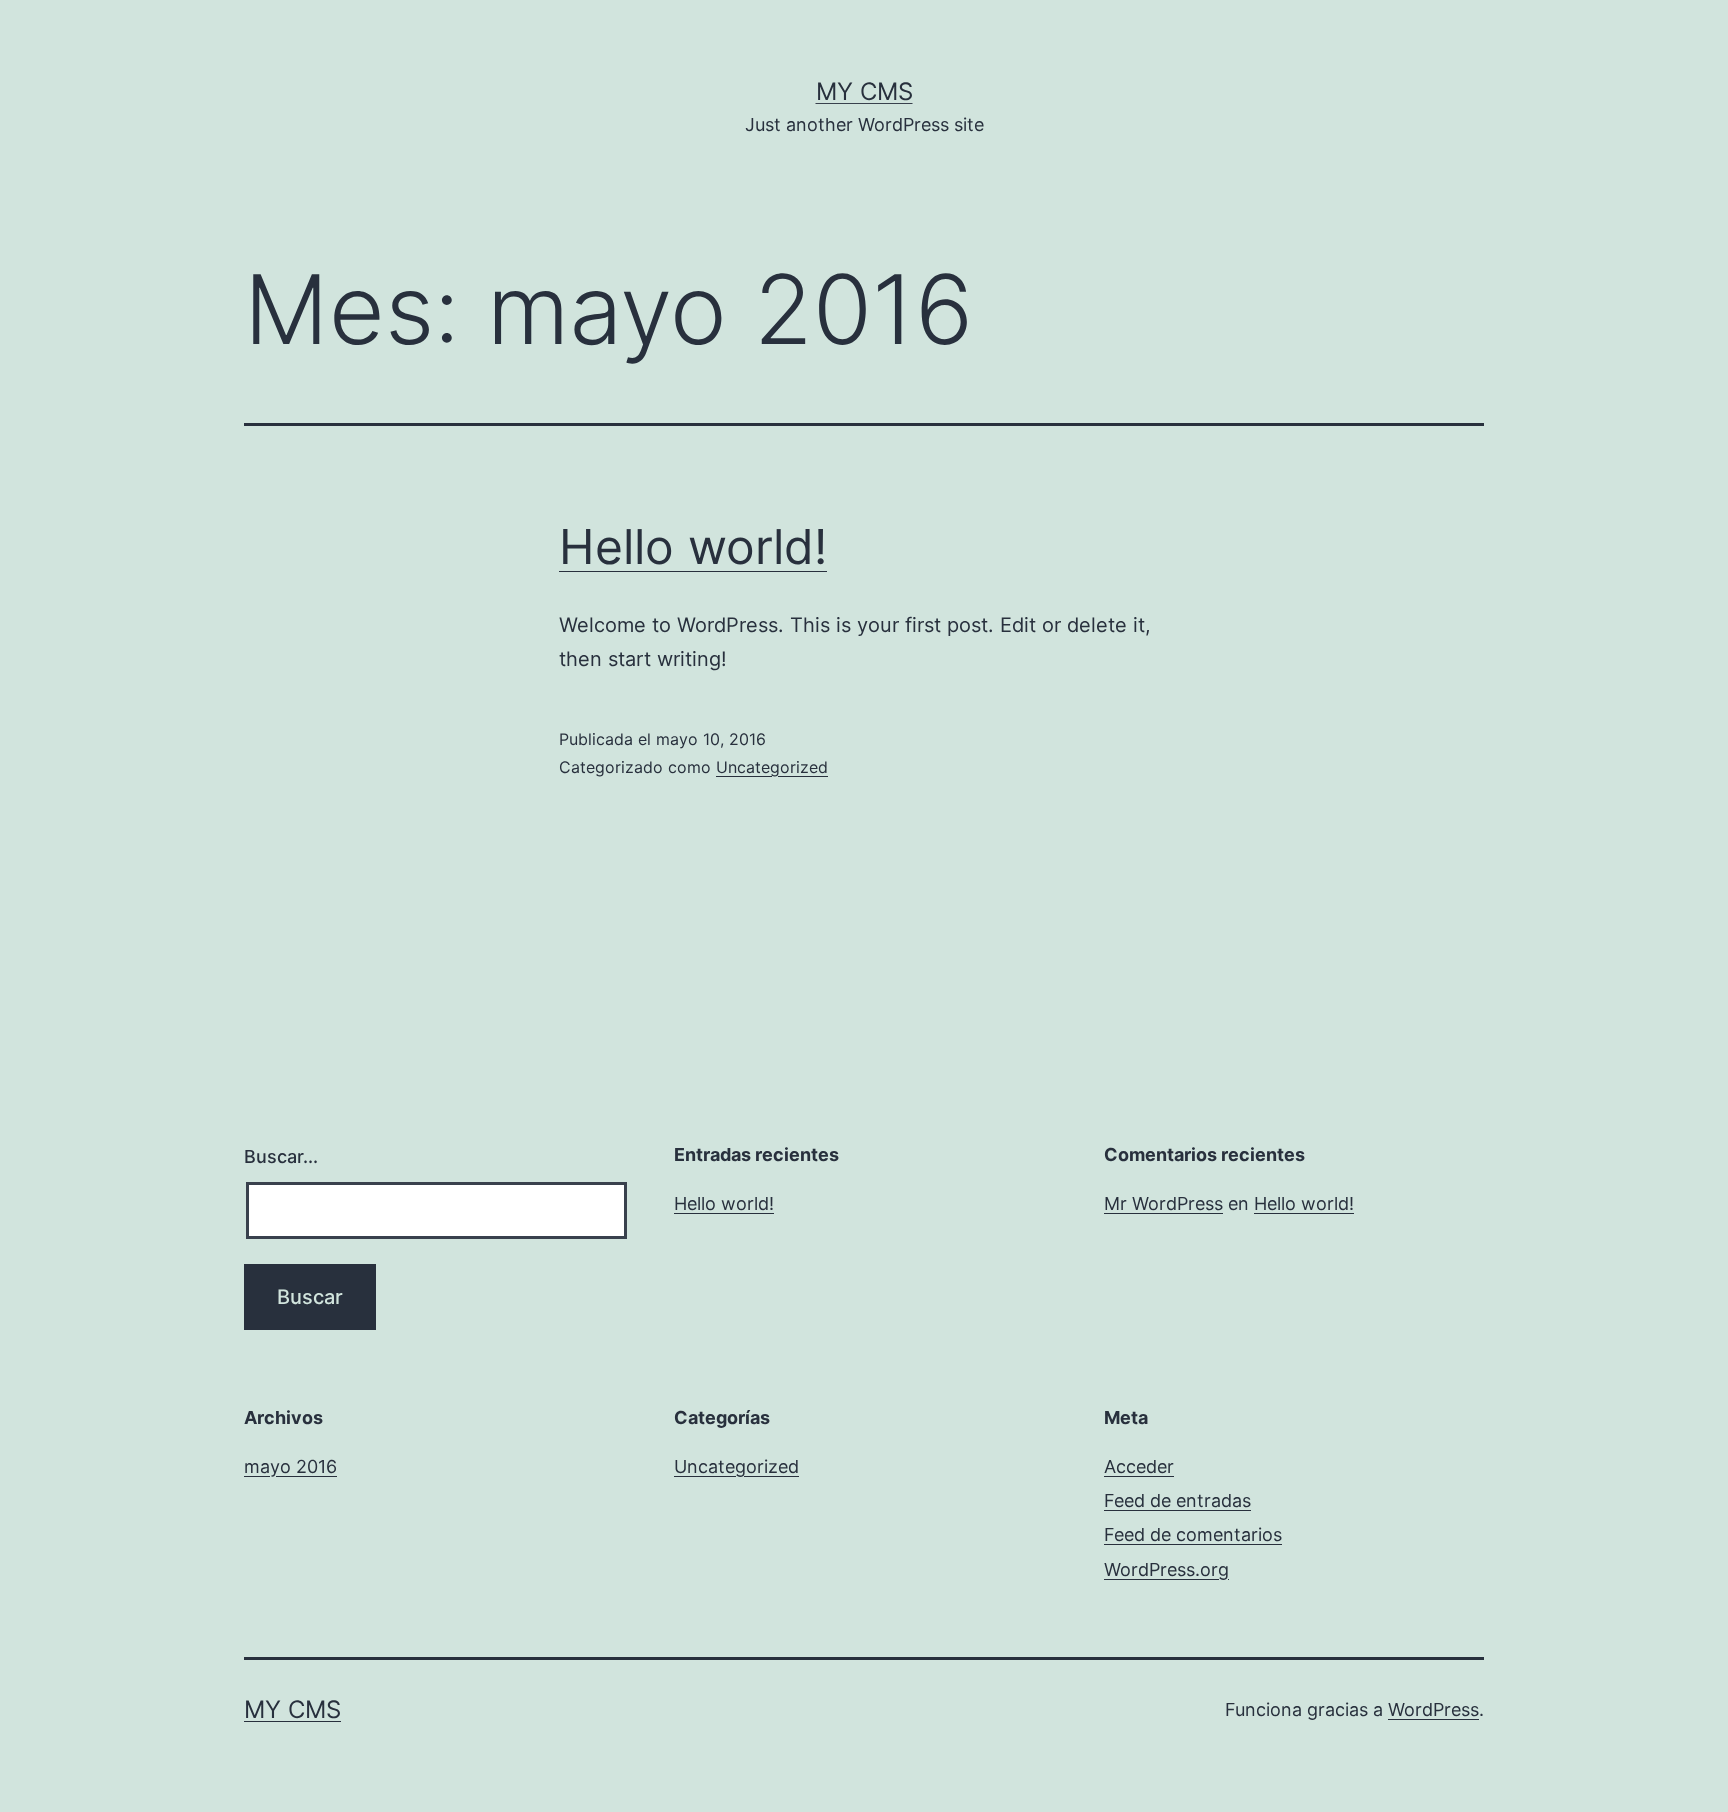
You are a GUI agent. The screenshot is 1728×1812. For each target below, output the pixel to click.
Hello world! (693, 546)
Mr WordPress (1163, 1203)
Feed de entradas (1177, 1500)
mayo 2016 (290, 1466)
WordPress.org (1166, 1569)
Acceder (1139, 1466)
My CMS (864, 91)
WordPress (1433, 1709)
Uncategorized (772, 767)
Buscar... (281, 1156)
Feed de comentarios (1193, 1534)
